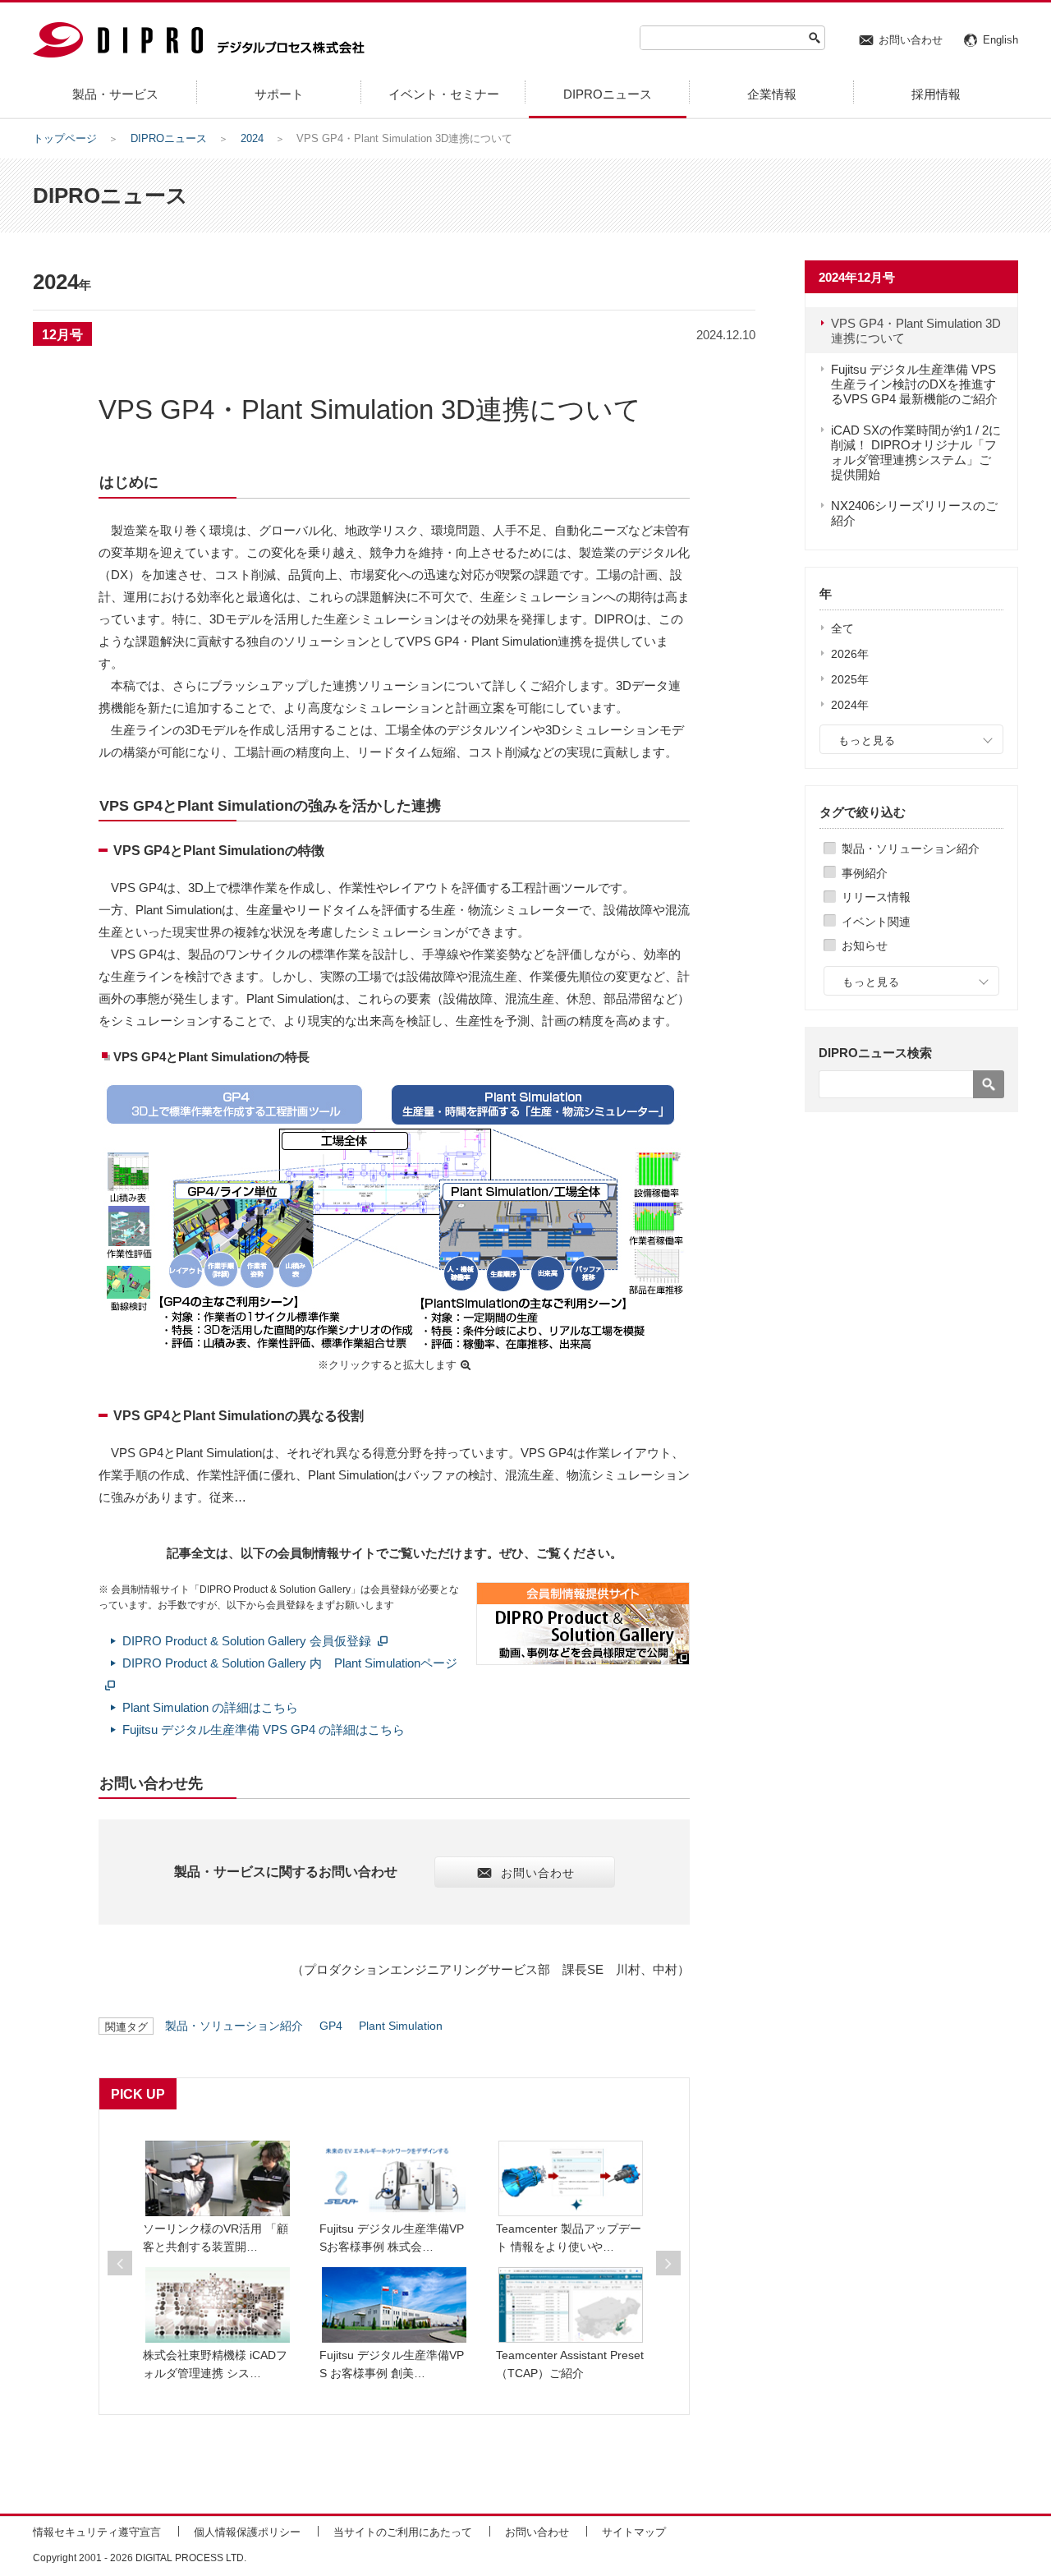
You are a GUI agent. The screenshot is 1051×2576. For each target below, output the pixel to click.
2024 (252, 138)
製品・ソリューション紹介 (911, 849)
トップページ (65, 138)
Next (668, 2263)
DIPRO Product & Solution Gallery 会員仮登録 (247, 1641)
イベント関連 (876, 922)
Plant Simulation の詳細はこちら (210, 1707)
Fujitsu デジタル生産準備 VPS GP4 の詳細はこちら (264, 1730)
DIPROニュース (169, 138)
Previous (120, 2263)
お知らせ (865, 945)
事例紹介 (865, 873)
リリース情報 (876, 897)
